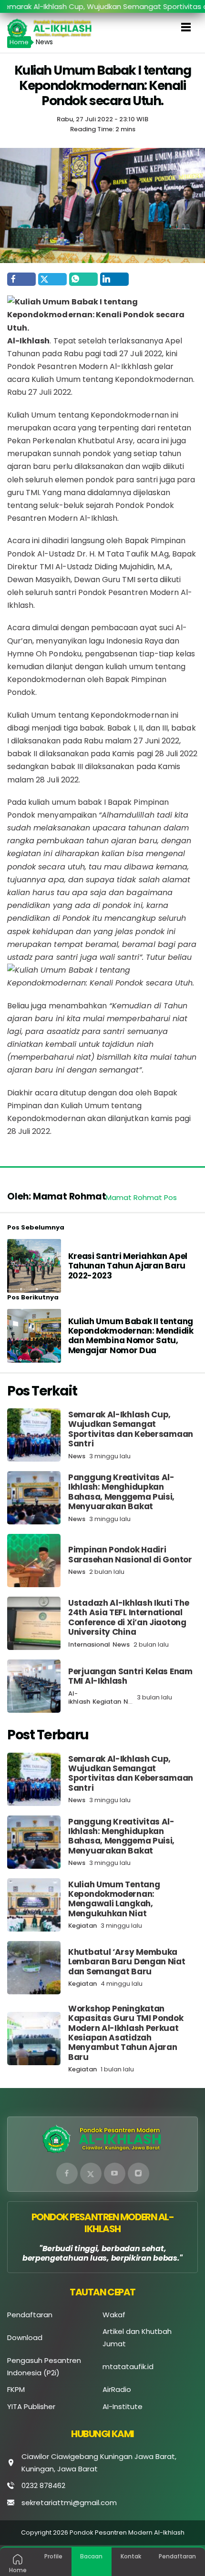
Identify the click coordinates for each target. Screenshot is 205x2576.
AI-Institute (123, 2406)
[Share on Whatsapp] (83, 279)
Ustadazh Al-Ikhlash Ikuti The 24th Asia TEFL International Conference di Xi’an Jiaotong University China (128, 1617)
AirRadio (117, 2389)
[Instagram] (138, 2173)
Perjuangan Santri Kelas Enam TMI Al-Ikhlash (130, 1676)
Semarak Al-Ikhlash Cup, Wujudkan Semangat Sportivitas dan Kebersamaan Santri (131, 1429)
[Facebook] (67, 2173)
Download (25, 2337)
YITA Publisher (31, 2406)
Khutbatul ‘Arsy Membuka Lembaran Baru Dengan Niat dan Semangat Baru (127, 1962)
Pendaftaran (30, 2315)
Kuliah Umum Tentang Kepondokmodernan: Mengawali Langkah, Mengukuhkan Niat (114, 1899)
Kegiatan (107, 1702)
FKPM (16, 2389)
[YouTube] (115, 2173)
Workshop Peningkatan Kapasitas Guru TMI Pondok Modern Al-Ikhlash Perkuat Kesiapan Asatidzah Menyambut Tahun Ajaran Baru (126, 2033)
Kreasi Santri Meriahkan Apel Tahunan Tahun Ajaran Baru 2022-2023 (128, 1266)
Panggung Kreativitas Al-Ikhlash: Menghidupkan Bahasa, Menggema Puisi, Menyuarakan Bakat (121, 1492)
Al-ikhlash (79, 1698)
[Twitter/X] (91, 2173)
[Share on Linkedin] (114, 279)
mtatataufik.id (128, 2366)
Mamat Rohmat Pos (141, 1197)
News (77, 1456)
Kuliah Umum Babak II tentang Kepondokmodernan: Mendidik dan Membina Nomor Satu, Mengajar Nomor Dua (131, 1336)
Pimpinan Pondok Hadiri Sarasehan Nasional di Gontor (130, 1554)
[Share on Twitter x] (52, 279)
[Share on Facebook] (21, 279)
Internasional (89, 1644)
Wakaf (114, 2315)
